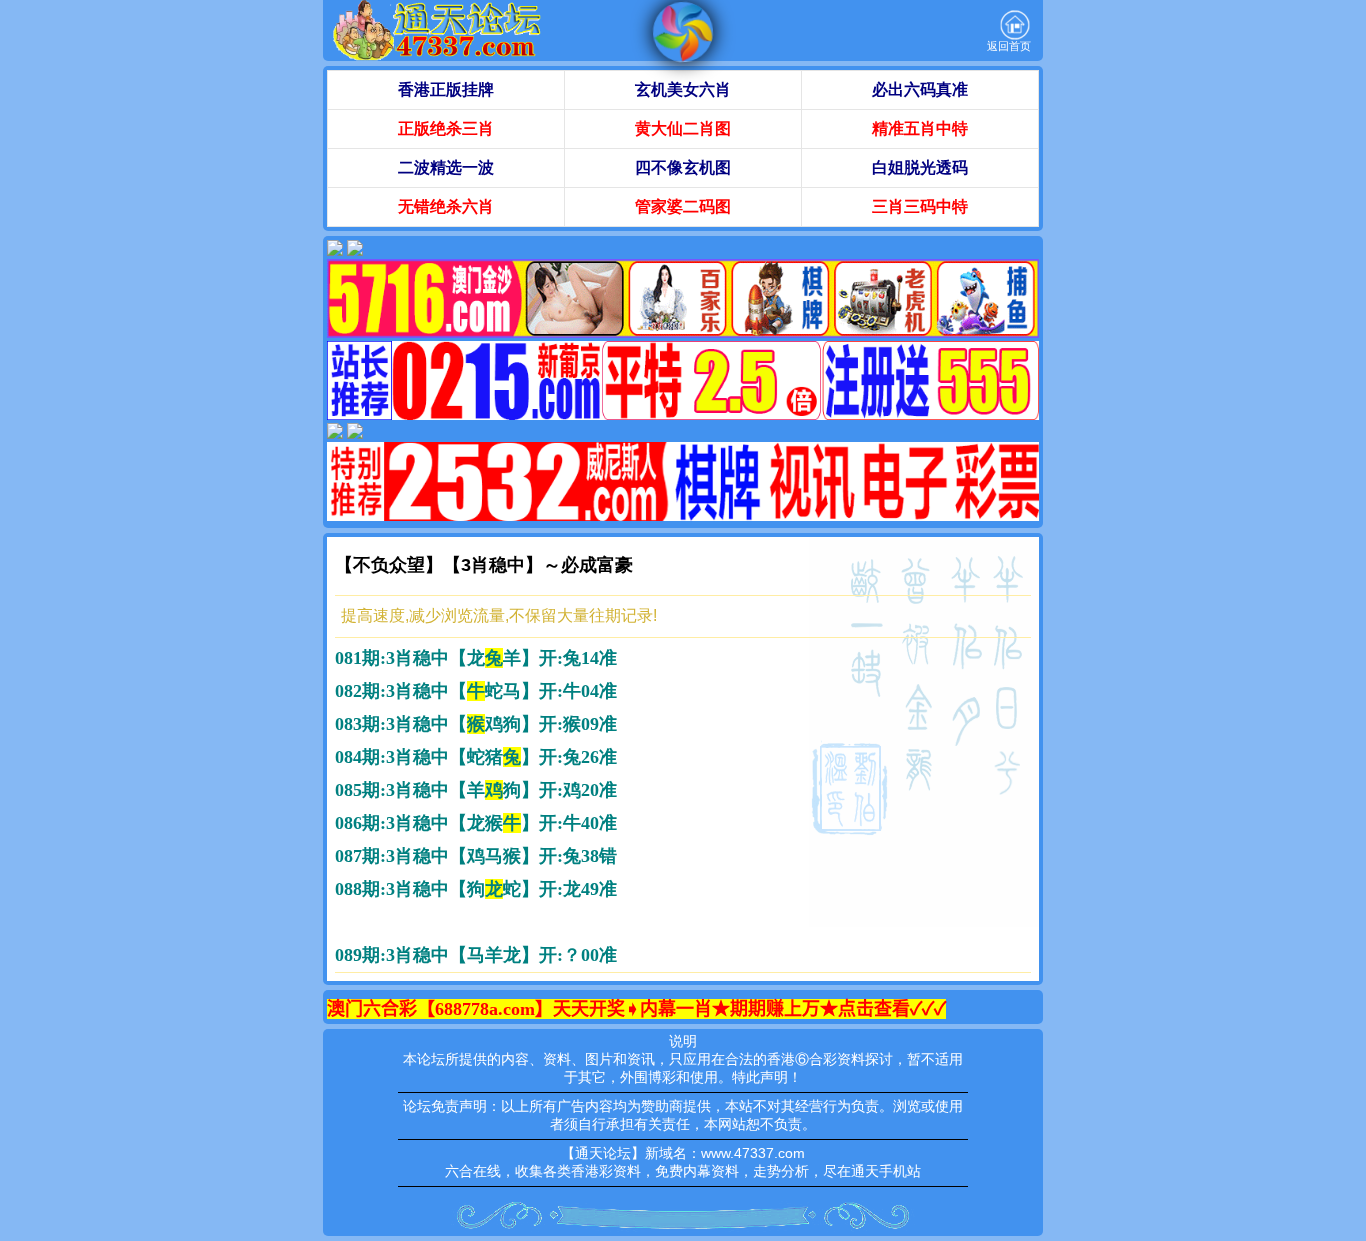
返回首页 (1009, 46)
